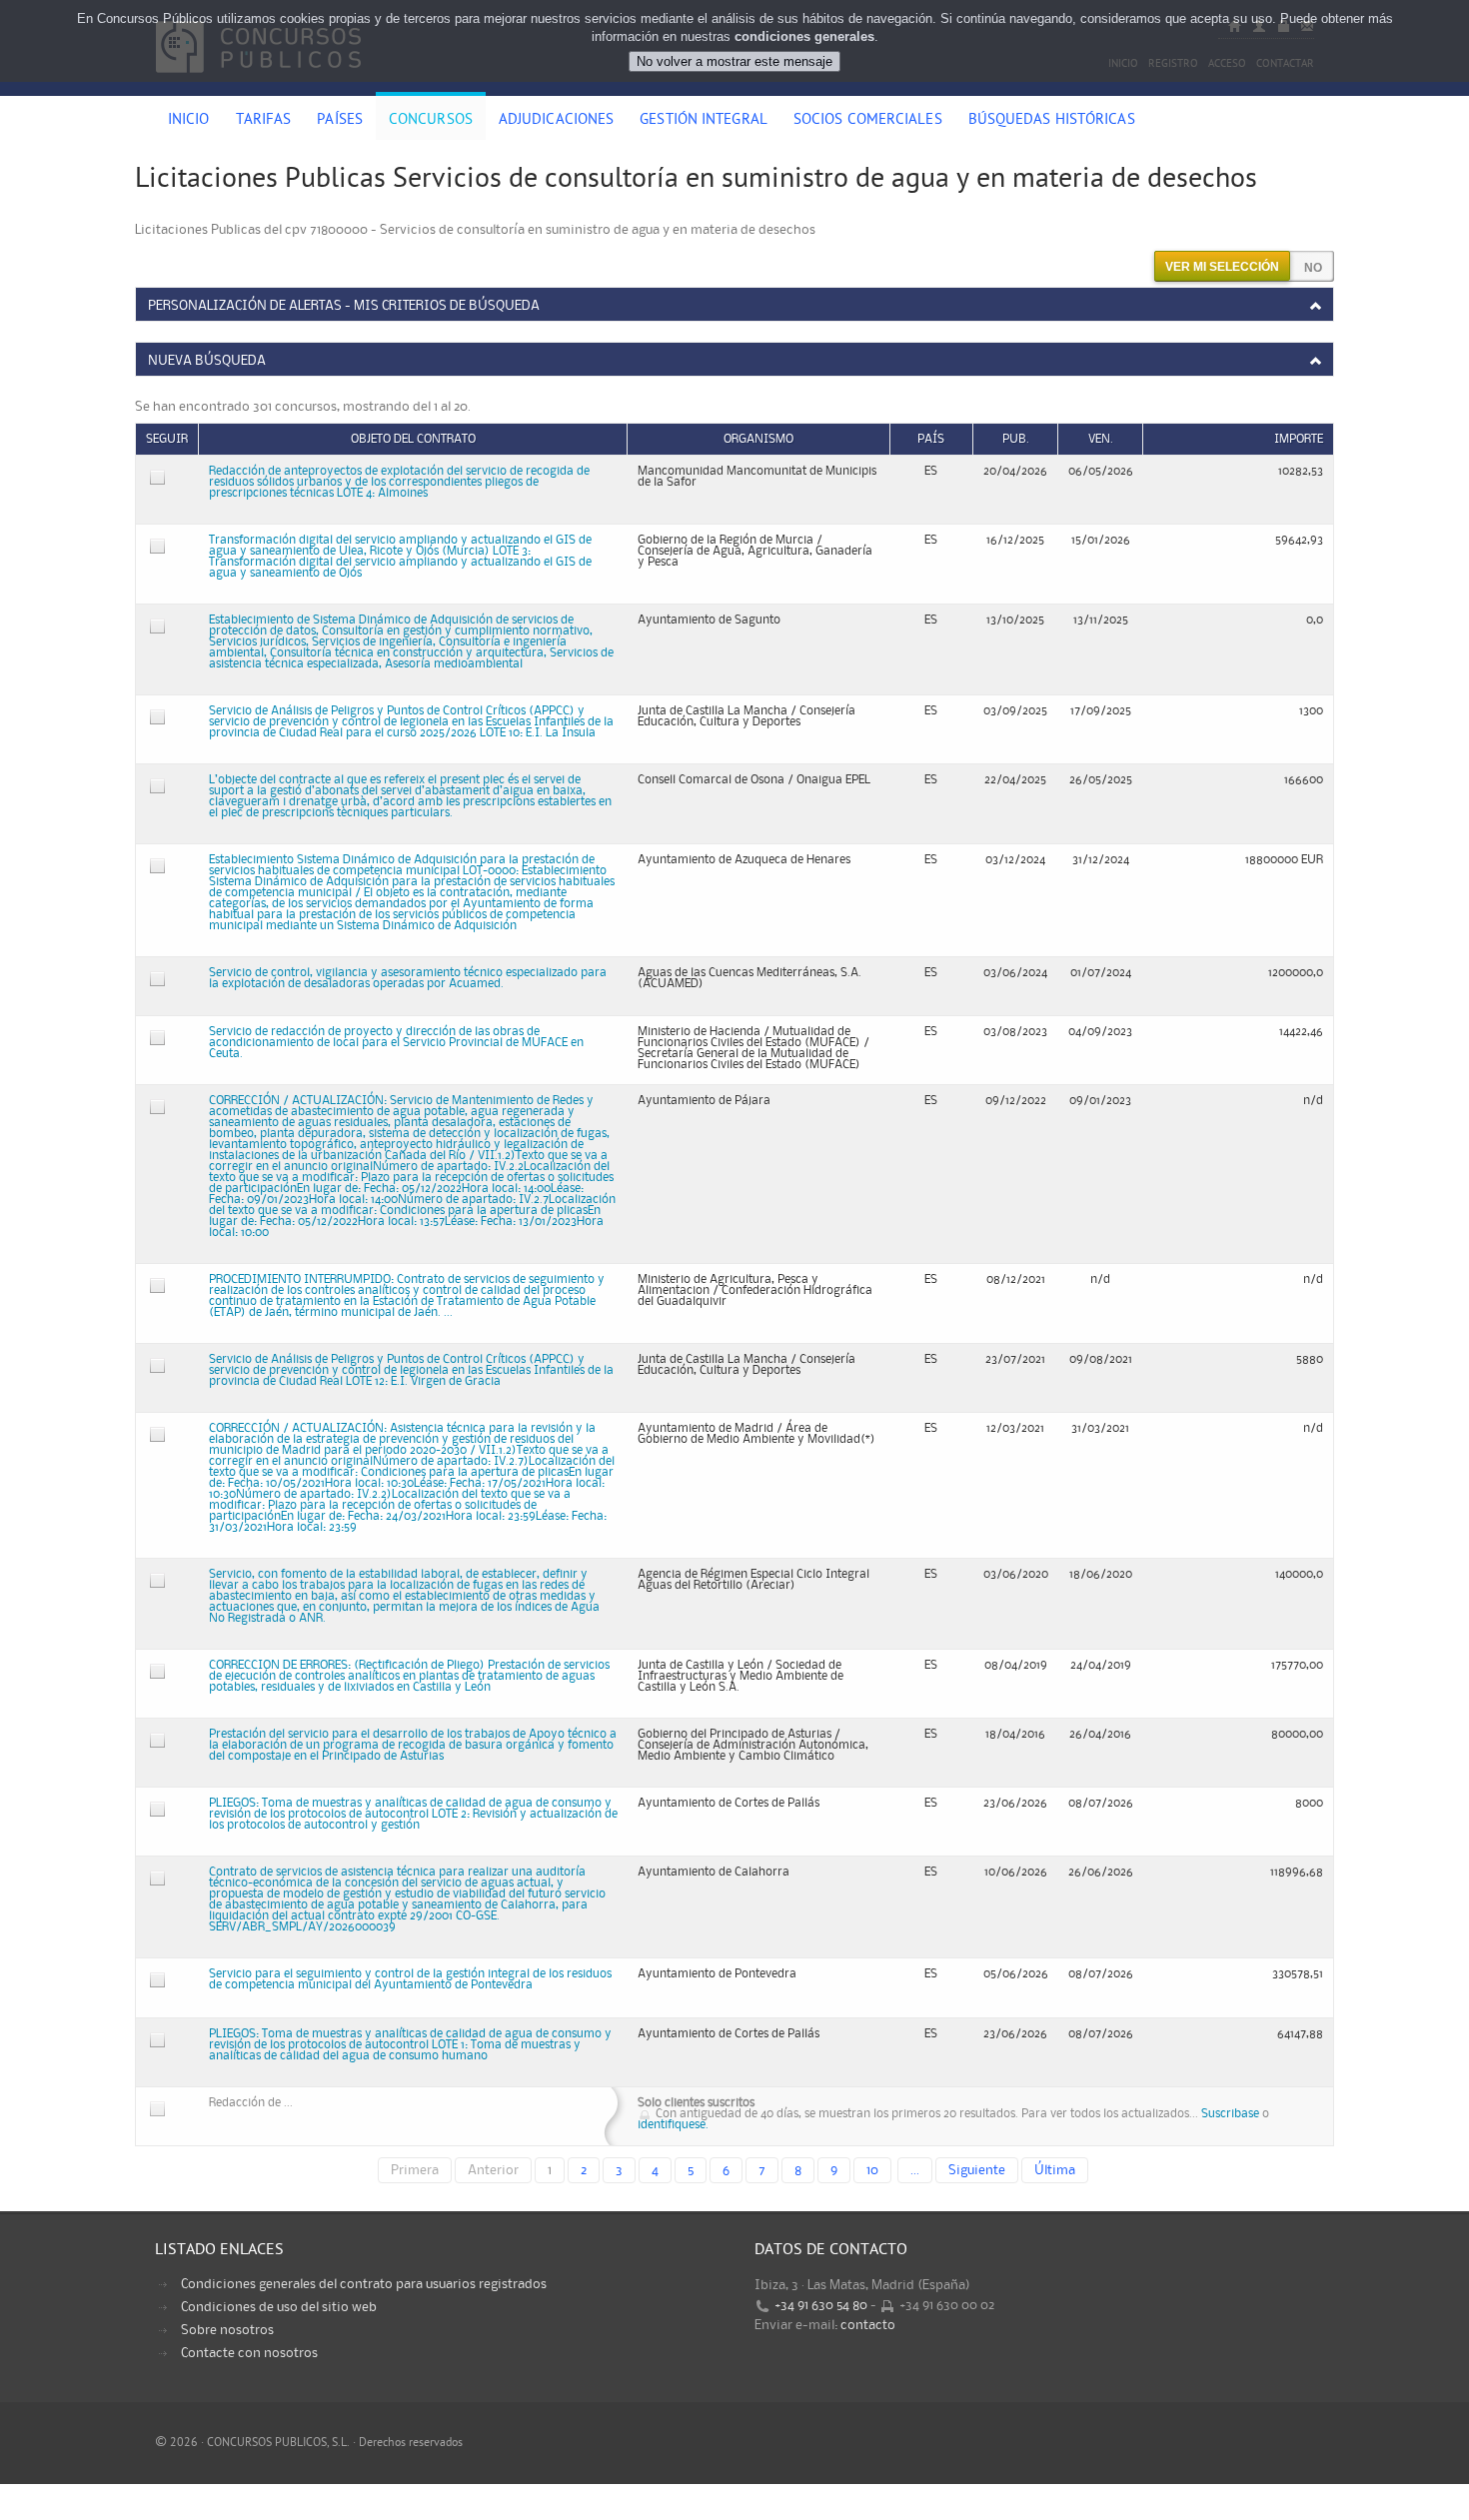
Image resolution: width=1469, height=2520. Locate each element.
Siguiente (977, 2170)
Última (1055, 2170)
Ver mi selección (1222, 267)
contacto (868, 2325)
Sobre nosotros (227, 2330)
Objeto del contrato (413, 439)
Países (340, 121)
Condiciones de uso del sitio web (279, 2307)
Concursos (431, 121)
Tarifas (264, 121)
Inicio (189, 121)
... (915, 2170)
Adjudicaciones (556, 121)
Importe (1299, 439)
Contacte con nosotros (249, 2353)
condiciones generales (804, 36)
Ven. (1101, 439)
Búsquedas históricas (1052, 121)
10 (872, 2170)
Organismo (758, 439)
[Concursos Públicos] (258, 85)
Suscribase (1230, 2114)
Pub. (1016, 439)
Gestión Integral (704, 121)
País (931, 439)
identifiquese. (673, 2125)
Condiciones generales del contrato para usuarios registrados (364, 2284)
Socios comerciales (868, 121)
